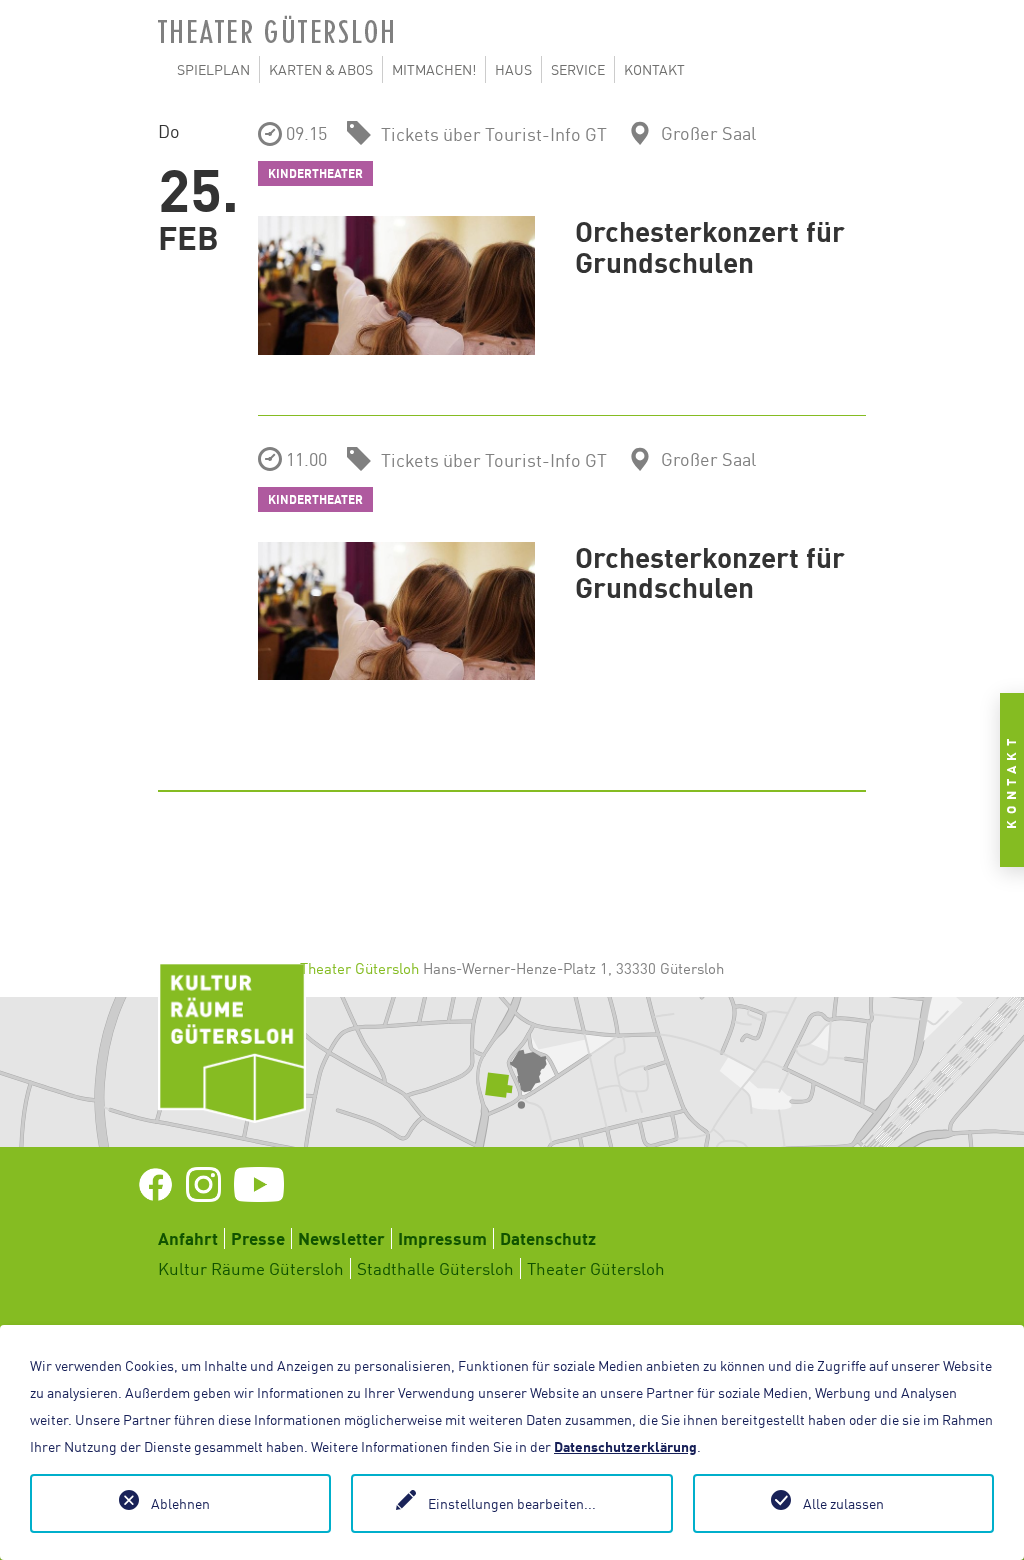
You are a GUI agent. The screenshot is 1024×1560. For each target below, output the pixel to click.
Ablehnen (180, 1503)
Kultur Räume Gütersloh (251, 1268)
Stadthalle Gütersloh (435, 1268)
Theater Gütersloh (596, 1268)
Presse (258, 1238)
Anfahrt (188, 1238)
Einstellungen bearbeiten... (512, 1503)
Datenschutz (548, 1238)
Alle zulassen (843, 1503)
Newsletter (341, 1238)
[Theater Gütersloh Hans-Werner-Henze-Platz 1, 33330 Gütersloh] (512, 1072)
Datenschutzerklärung (625, 1446)
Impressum (442, 1238)
